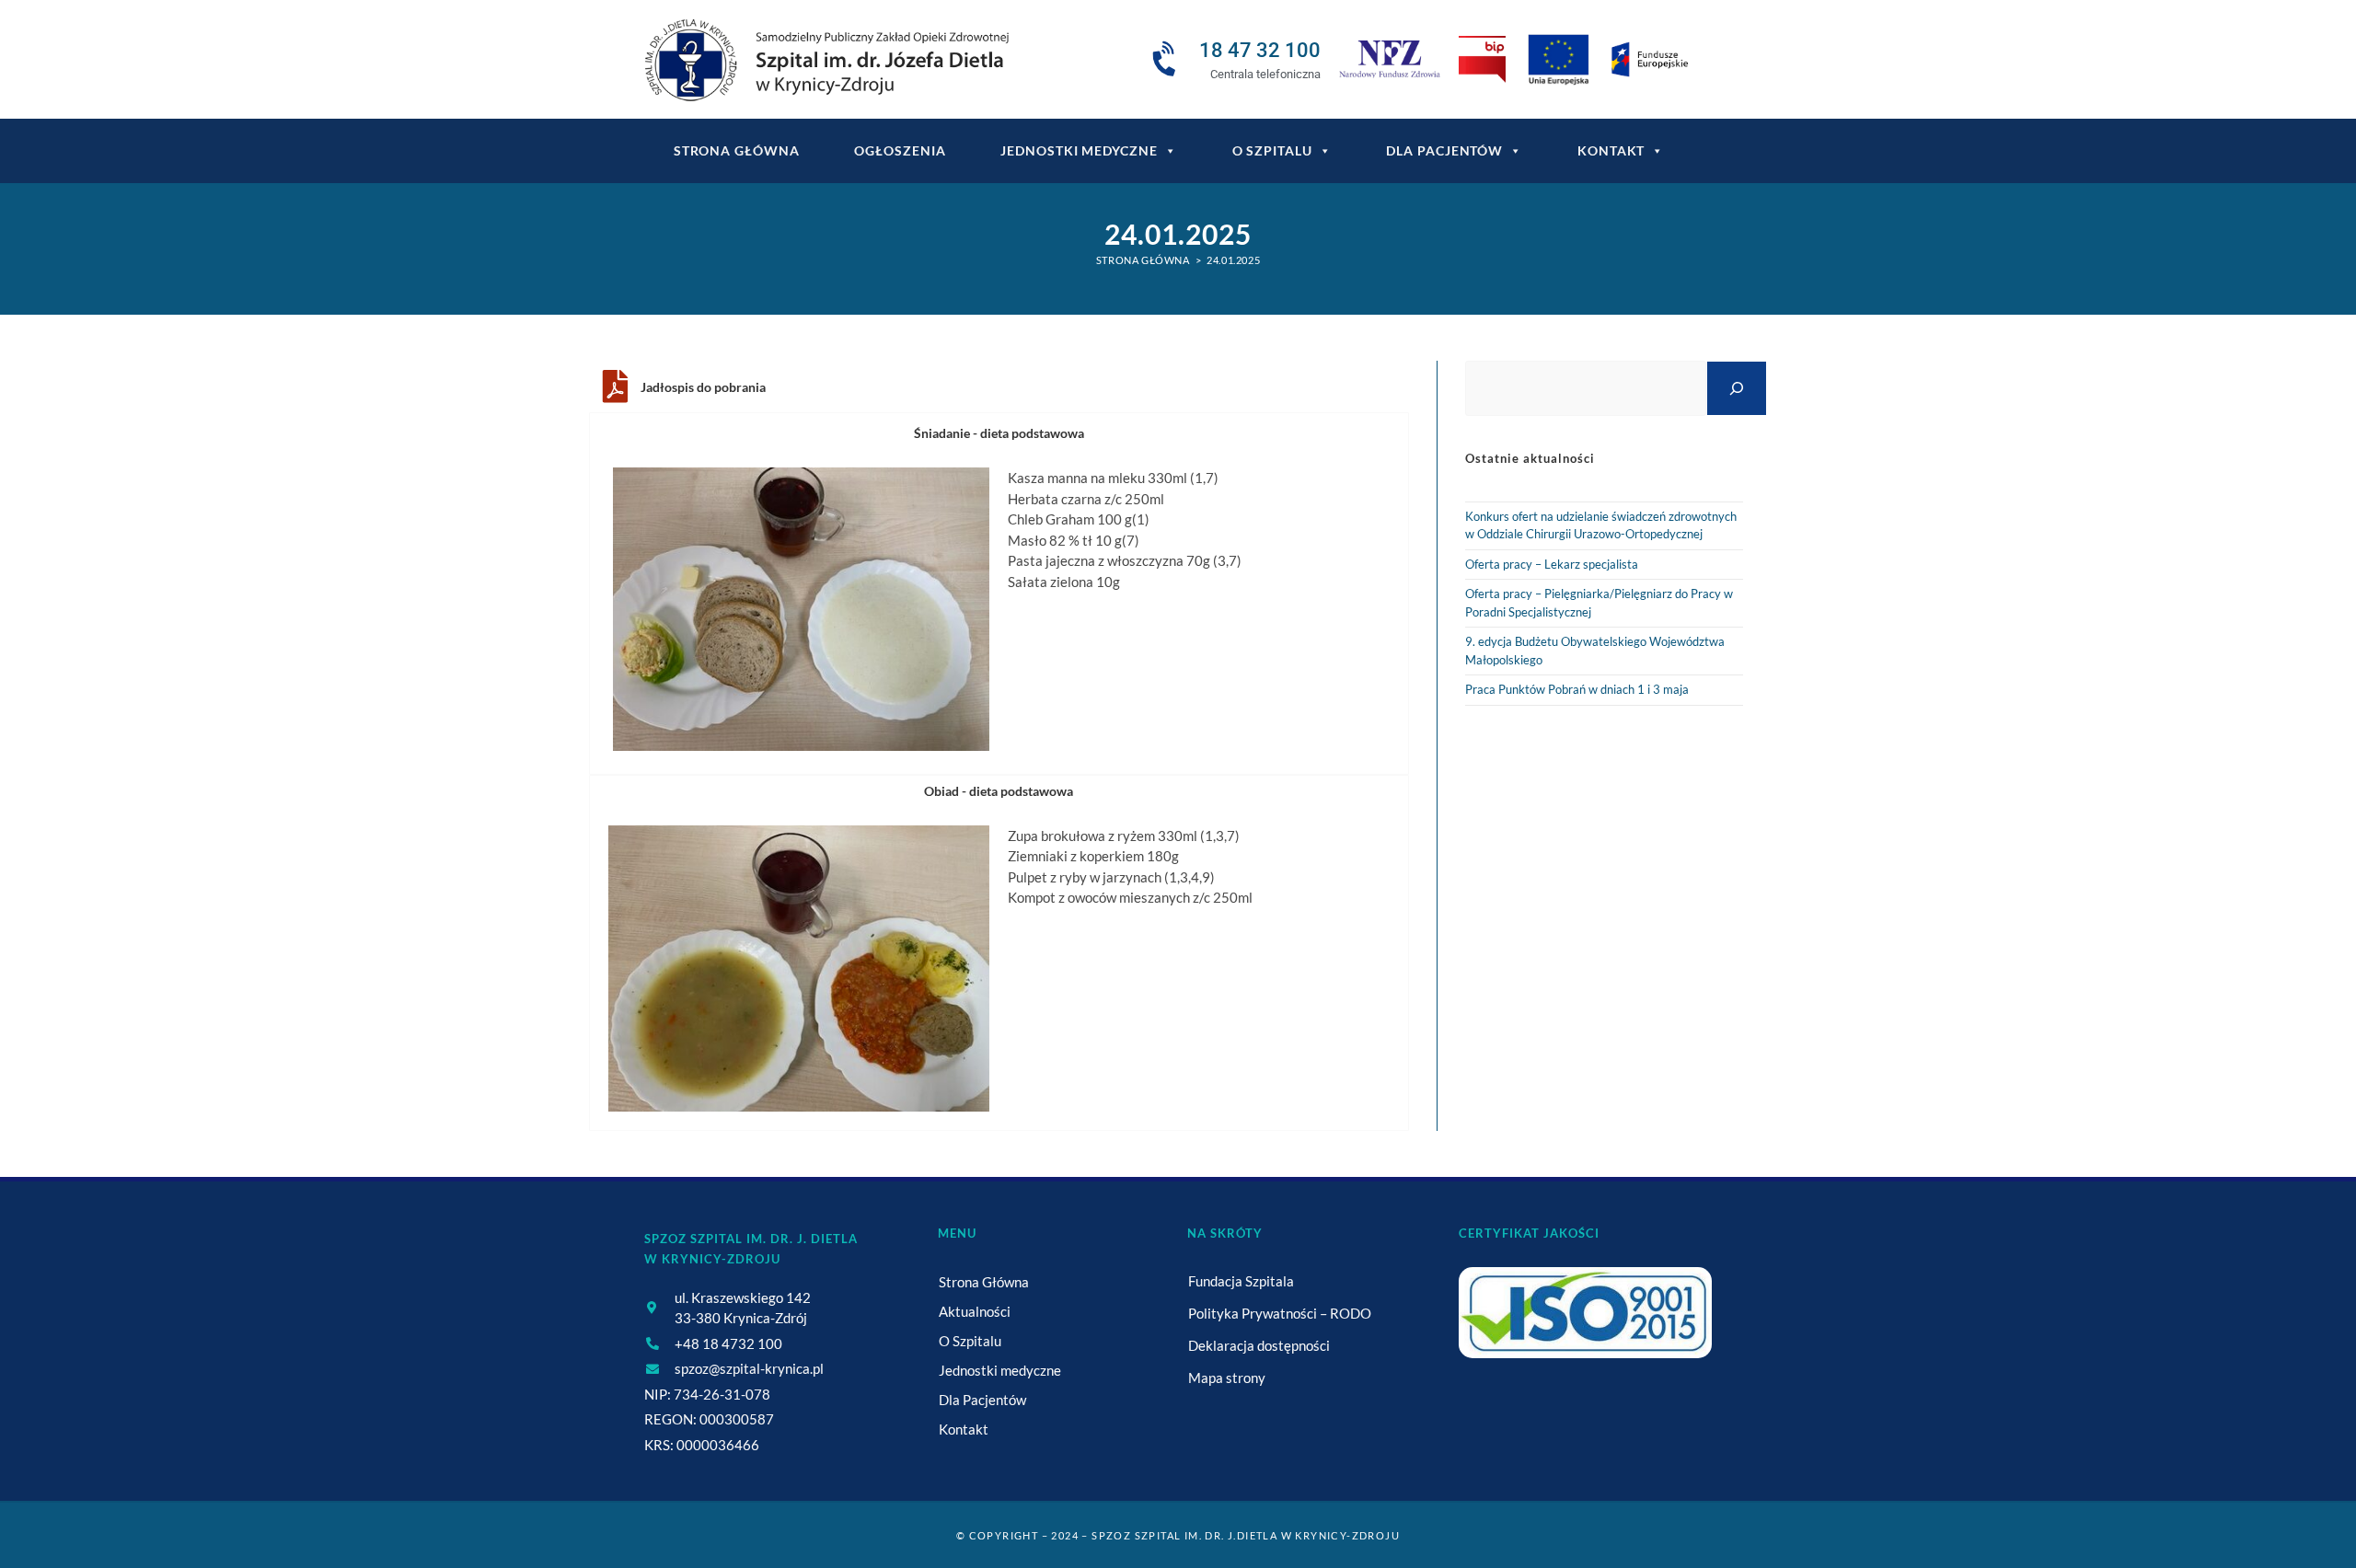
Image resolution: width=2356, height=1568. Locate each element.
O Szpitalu (1272, 150)
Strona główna (737, 150)
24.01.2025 (1233, 260)
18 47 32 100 (1260, 50)
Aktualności (975, 1311)
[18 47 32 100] (1167, 60)
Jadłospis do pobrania (703, 387)
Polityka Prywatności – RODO (1280, 1313)
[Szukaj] (1737, 388)
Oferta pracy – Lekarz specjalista (1552, 564)
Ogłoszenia (900, 150)
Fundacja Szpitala (1241, 1281)
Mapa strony (1227, 1378)
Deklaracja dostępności (1259, 1345)
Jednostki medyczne (1079, 150)
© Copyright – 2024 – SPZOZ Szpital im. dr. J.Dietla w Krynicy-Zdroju (1178, 1535)
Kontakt (1611, 150)
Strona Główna (984, 1282)
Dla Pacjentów (1444, 150)
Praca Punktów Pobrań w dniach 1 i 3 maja (1577, 689)
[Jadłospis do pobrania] (615, 386)
